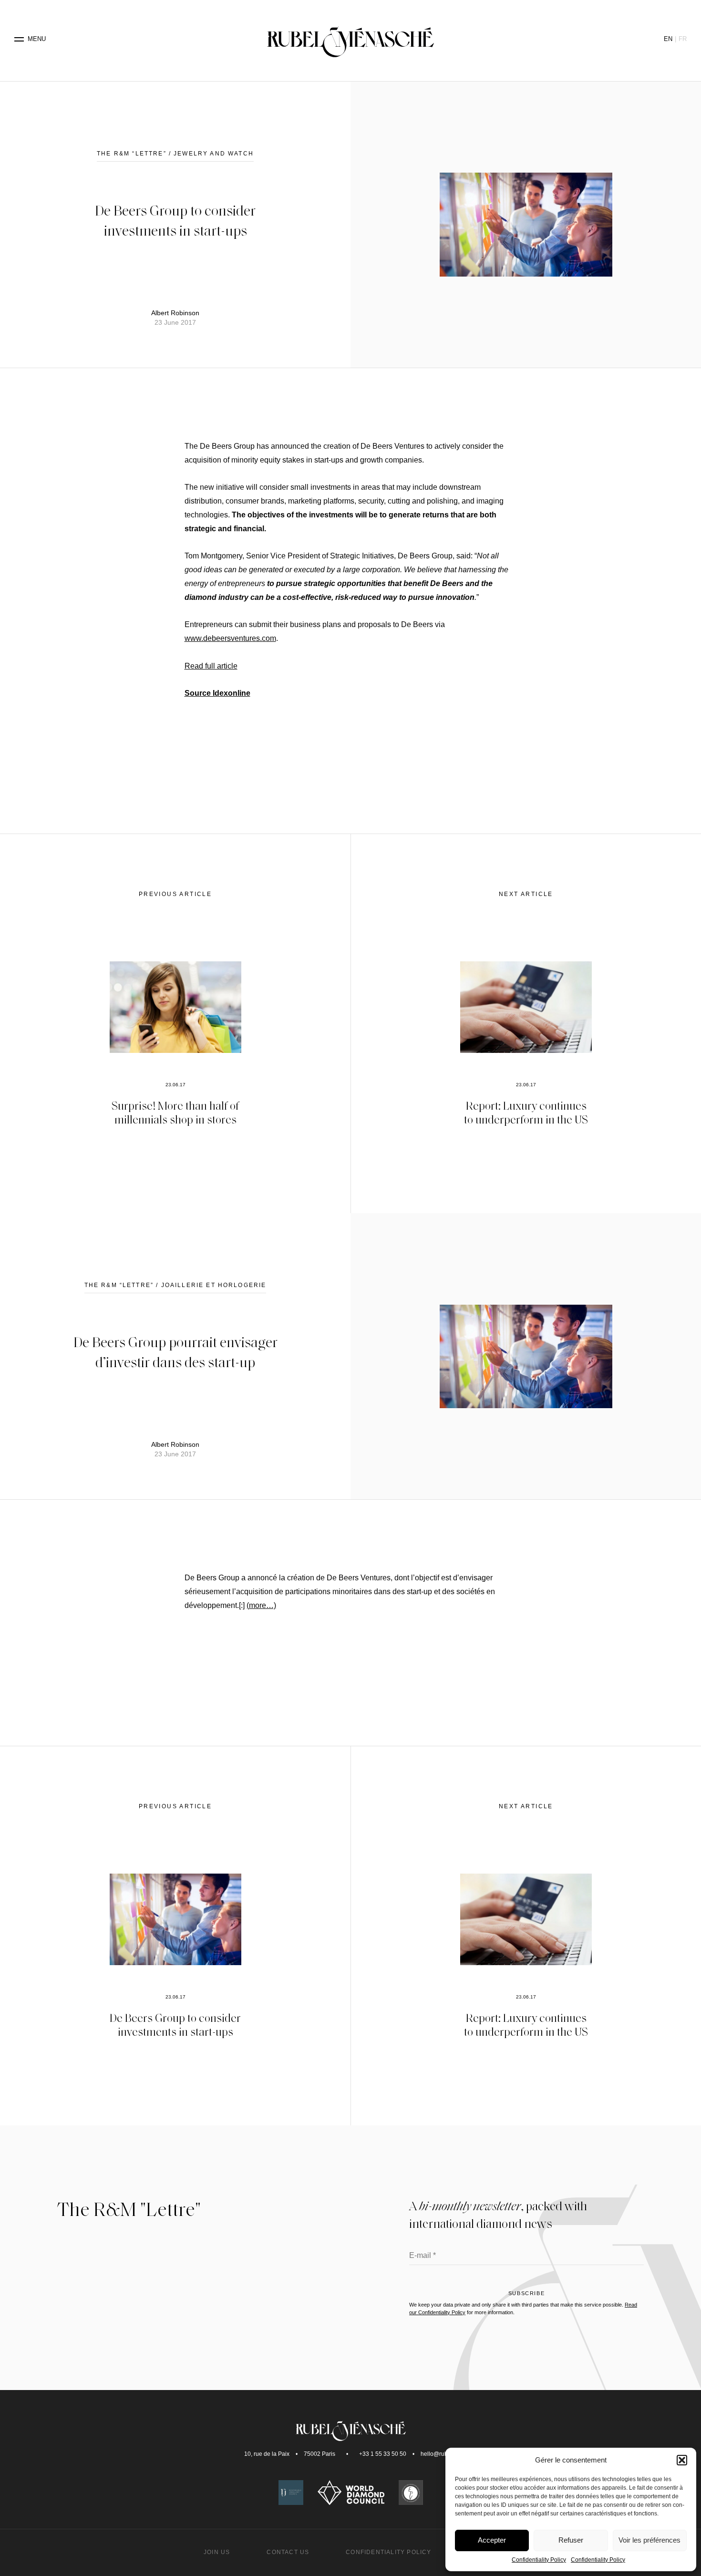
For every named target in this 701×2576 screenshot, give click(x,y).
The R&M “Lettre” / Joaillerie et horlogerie (175, 1285)
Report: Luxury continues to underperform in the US (526, 1112)
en (668, 39)
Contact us (288, 2552)
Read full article (211, 666)
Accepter (492, 2540)
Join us (217, 2552)
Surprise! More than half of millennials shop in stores (175, 1112)
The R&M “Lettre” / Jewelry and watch (175, 154)
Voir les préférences (649, 2540)
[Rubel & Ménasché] (350, 39)
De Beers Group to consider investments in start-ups (175, 2024)
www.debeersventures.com (230, 638)
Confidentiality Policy (539, 2560)
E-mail (423, 2256)
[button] (682, 2460)
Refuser (571, 2540)
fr (683, 39)
